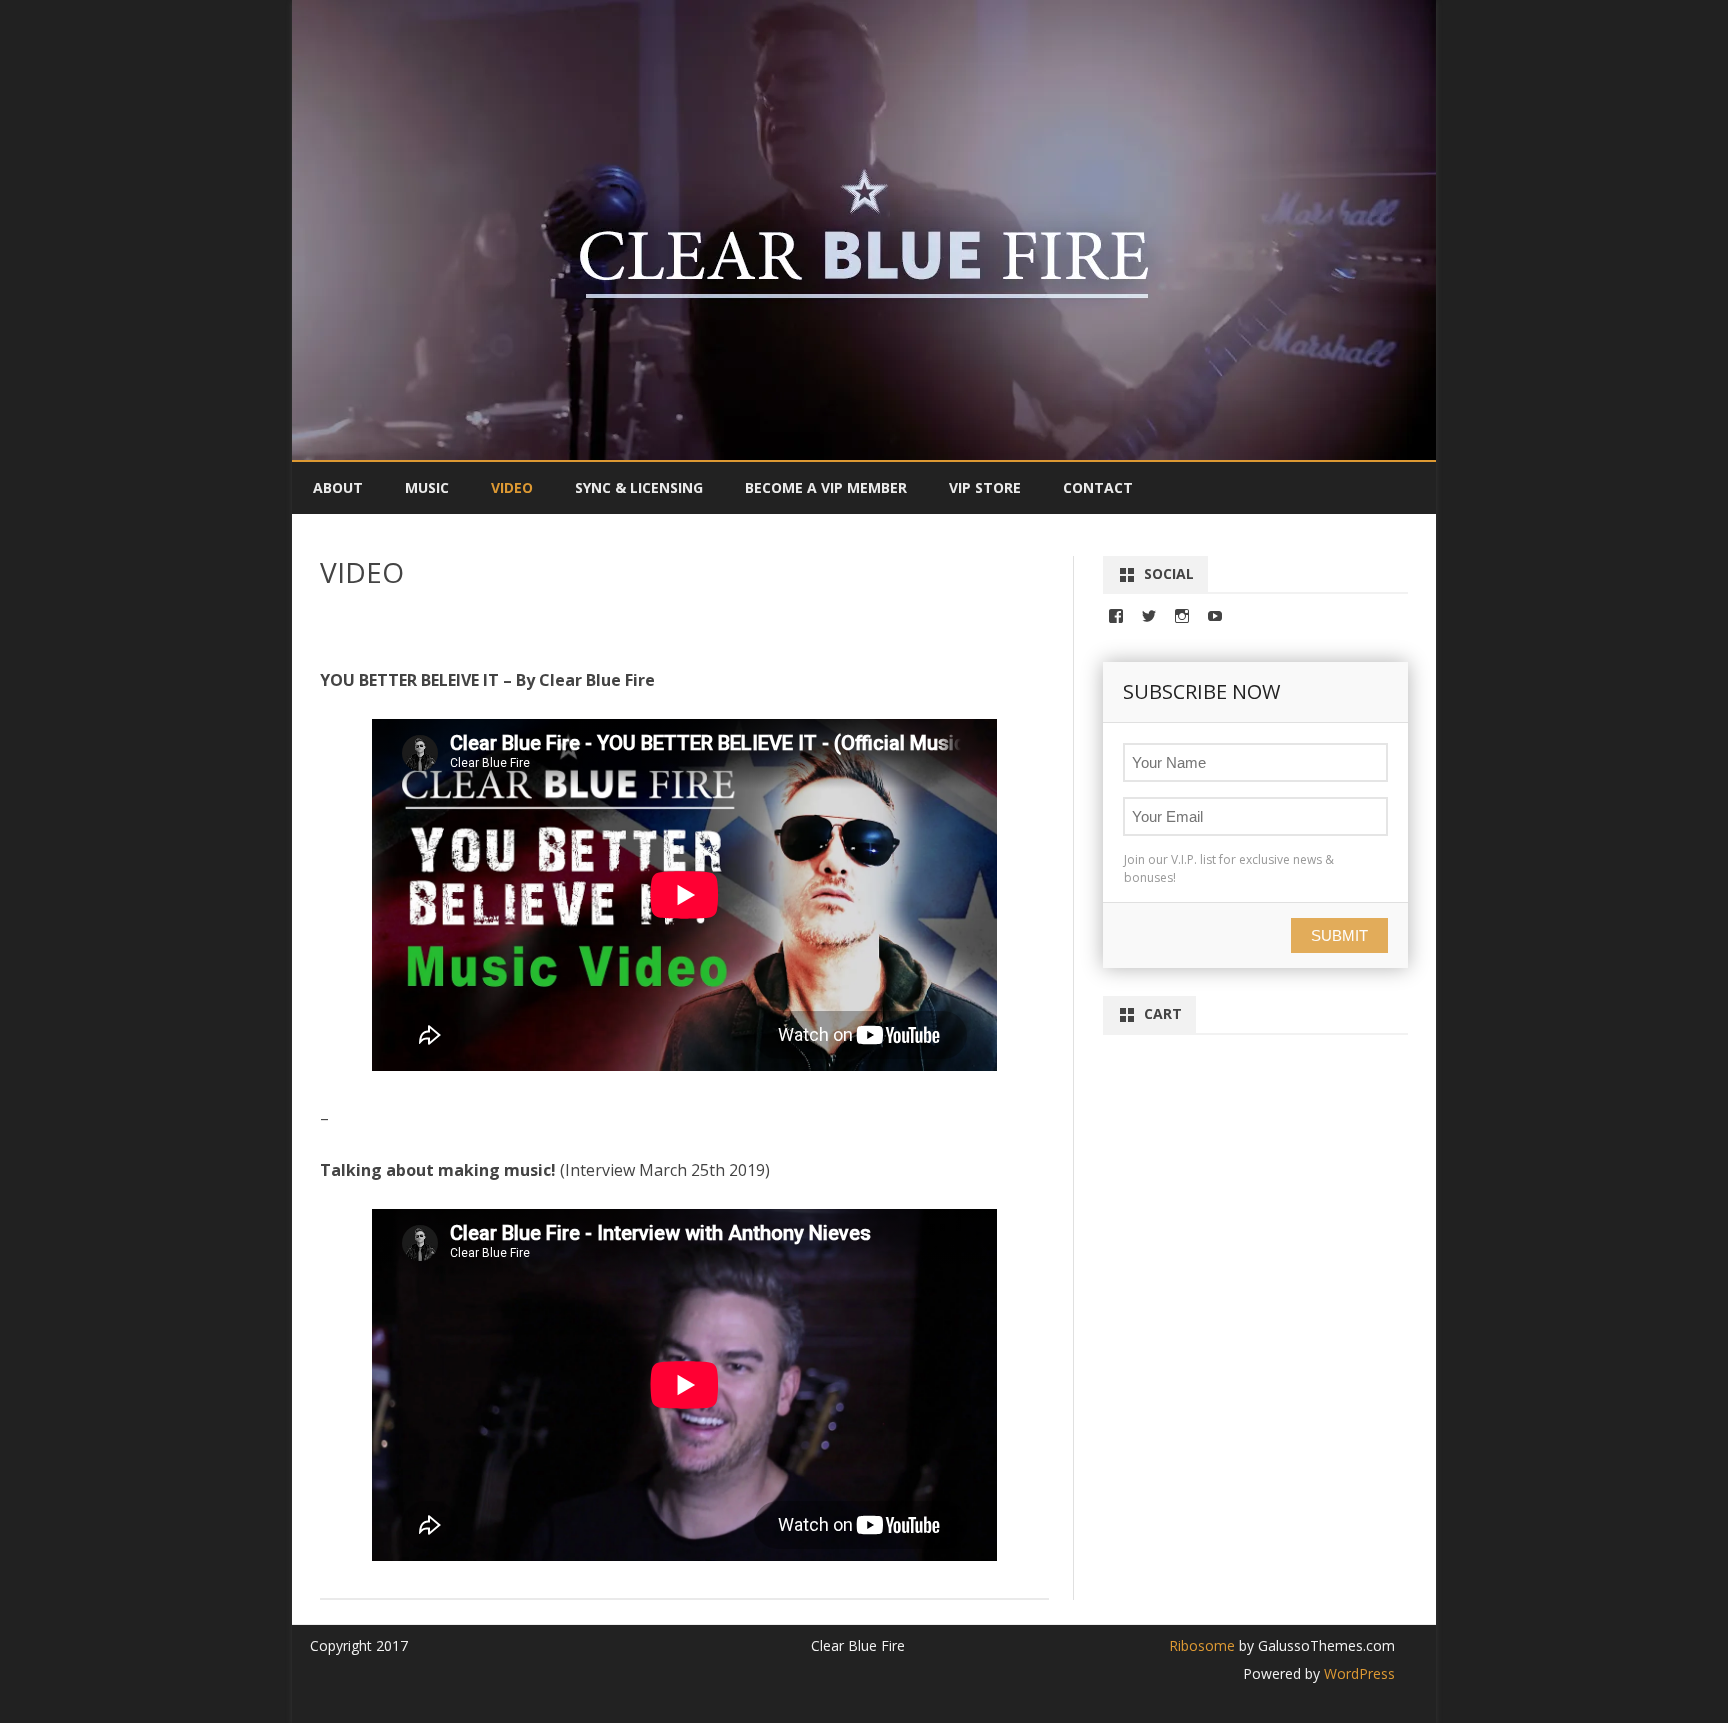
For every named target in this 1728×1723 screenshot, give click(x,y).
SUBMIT (1339, 935)
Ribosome (1202, 1645)
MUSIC (427, 487)
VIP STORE (985, 487)
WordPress (1357, 1673)
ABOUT (338, 487)
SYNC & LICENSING (639, 487)
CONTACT (1098, 487)
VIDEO (512, 487)
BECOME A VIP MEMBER (826, 487)
